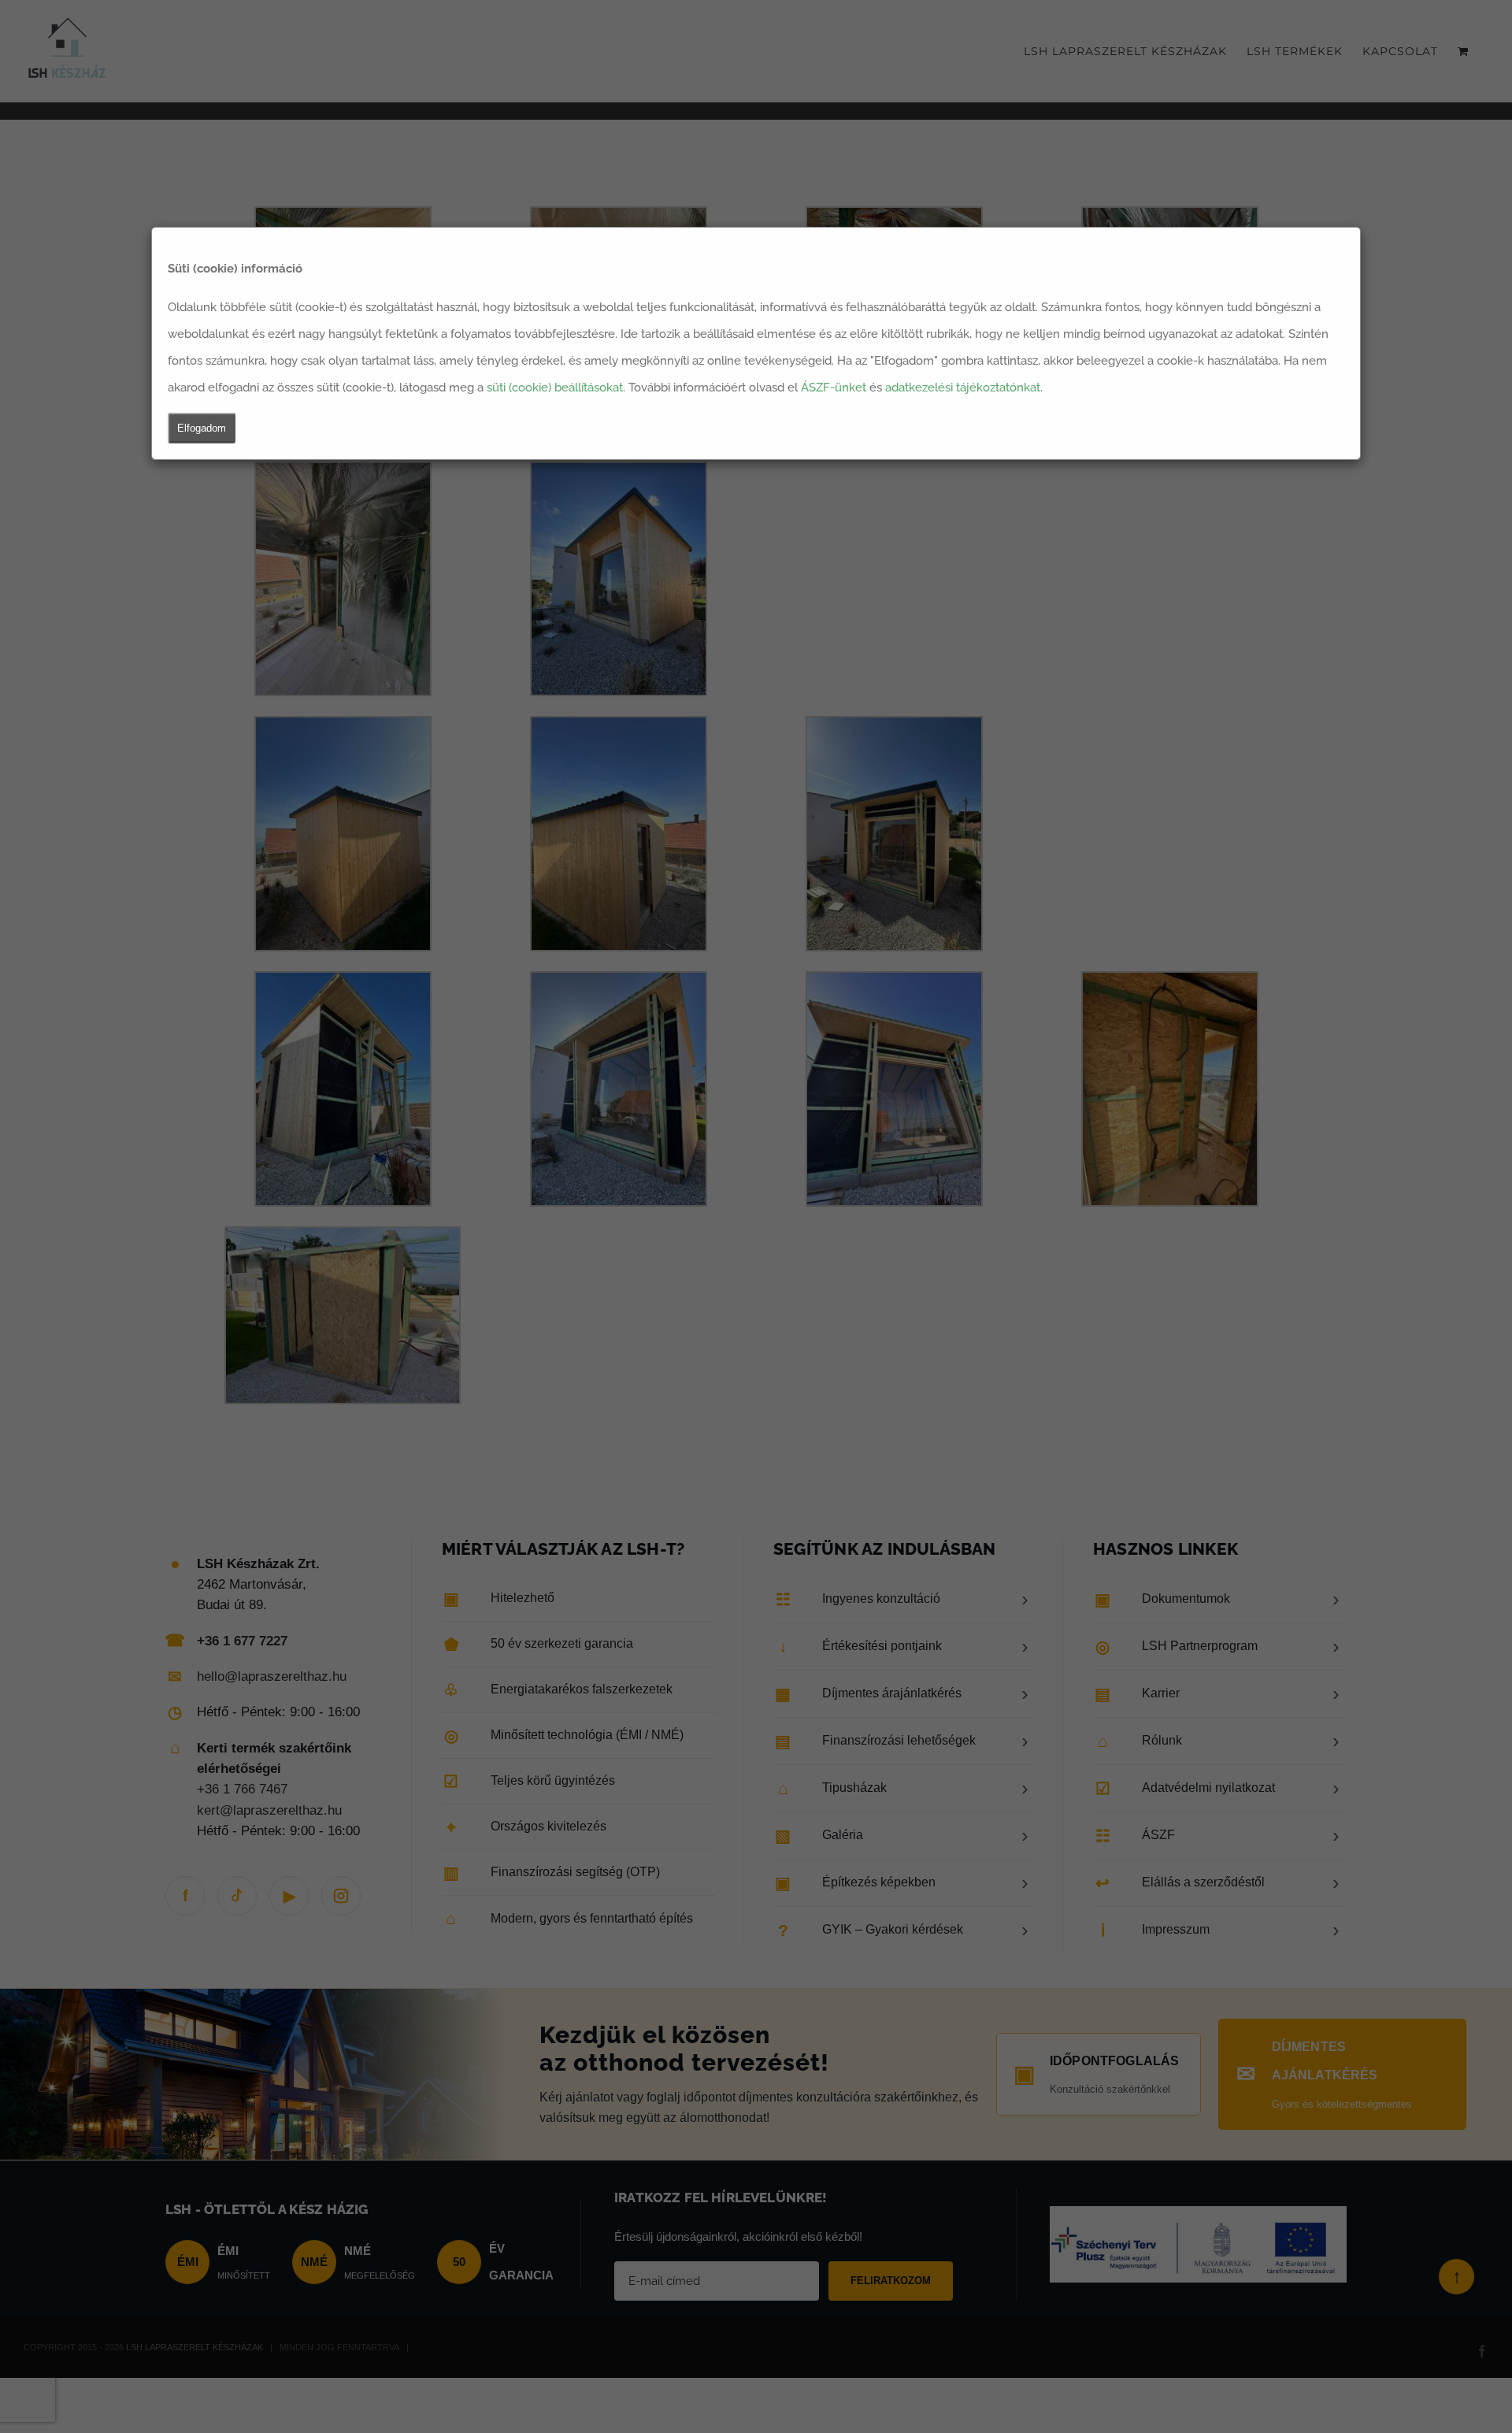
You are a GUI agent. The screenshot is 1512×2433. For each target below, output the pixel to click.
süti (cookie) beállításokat (555, 388)
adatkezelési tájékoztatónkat (963, 388)
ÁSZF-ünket (834, 388)
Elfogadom (202, 428)
